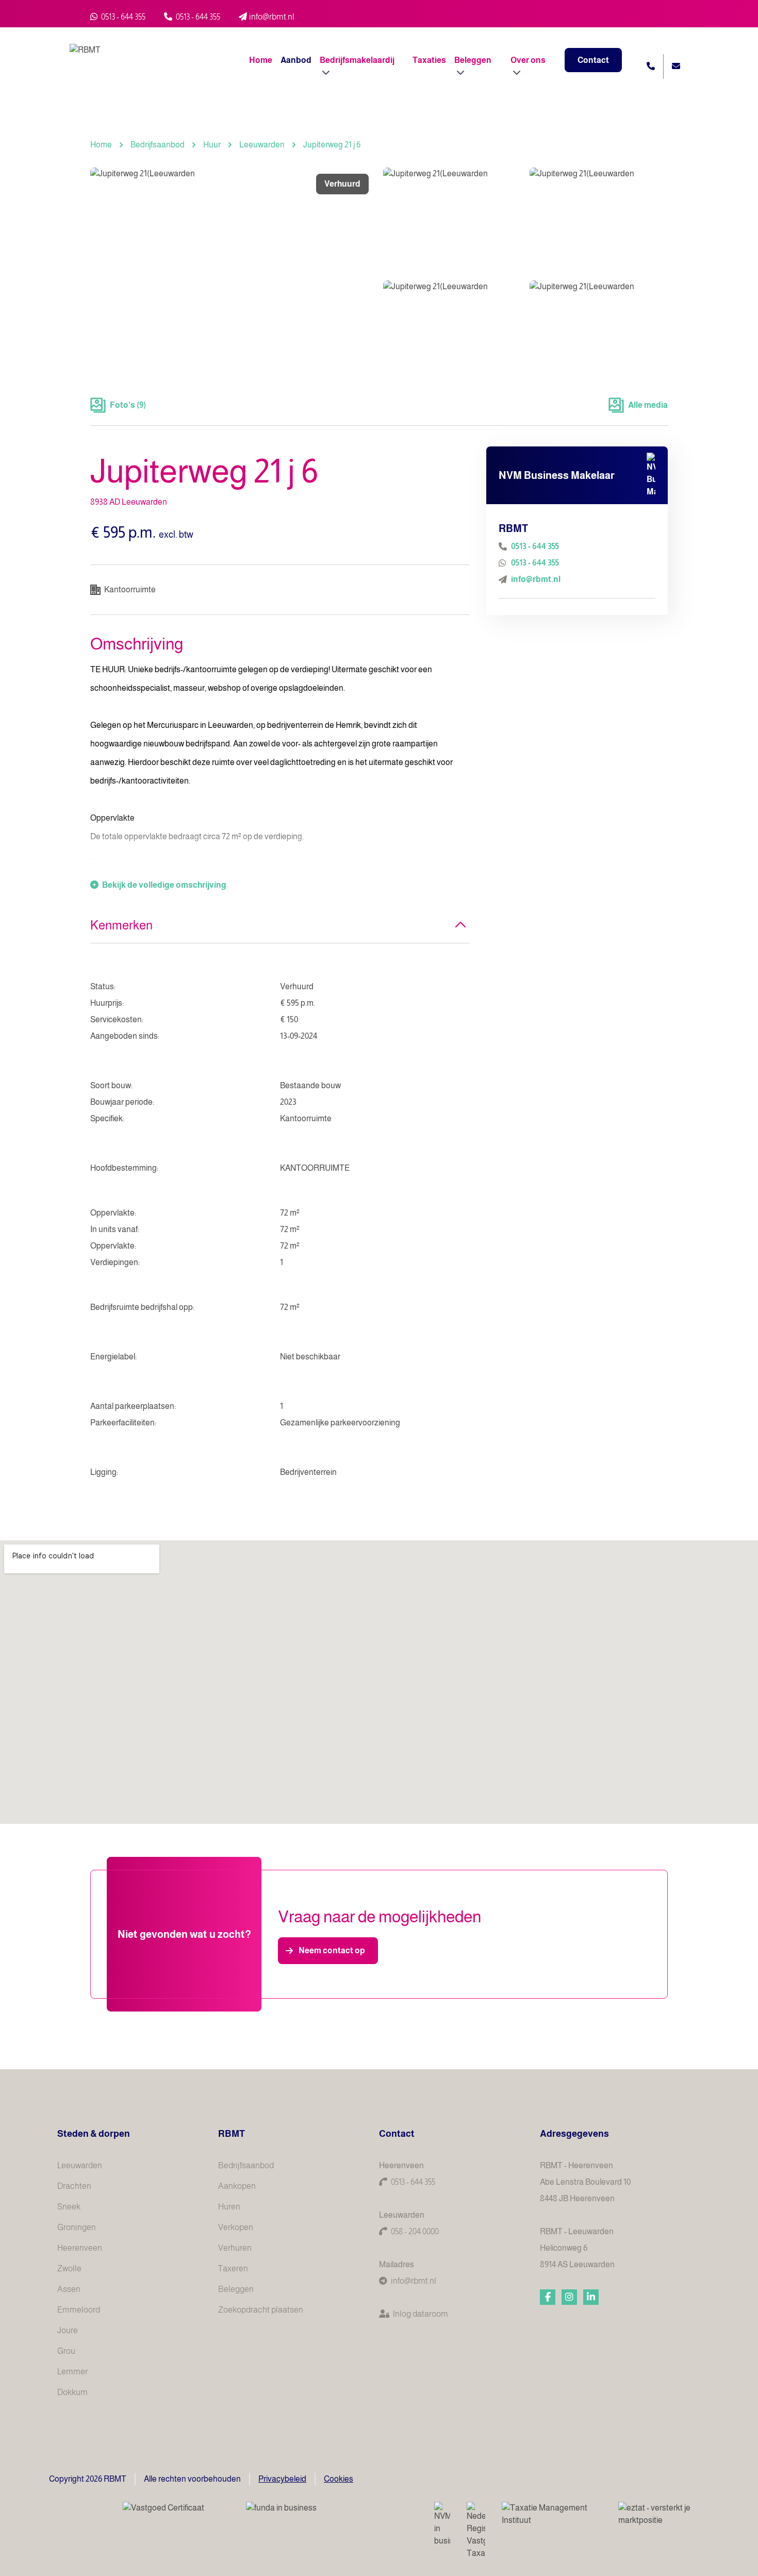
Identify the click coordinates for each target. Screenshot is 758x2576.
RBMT (232, 2134)
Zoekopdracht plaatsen (261, 2310)
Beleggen (236, 2289)
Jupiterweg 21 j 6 (332, 145)
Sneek (69, 2207)
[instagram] (569, 2297)
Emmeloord (79, 2310)
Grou (66, 2351)
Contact (593, 60)
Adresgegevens (574, 2134)
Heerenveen (80, 2248)
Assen (69, 2289)
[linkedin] (591, 2297)
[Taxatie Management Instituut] (552, 2514)
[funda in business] (332, 2515)
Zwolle (69, 2268)
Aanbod (296, 60)
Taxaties (429, 60)
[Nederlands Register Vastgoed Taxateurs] (476, 2531)
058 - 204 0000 (415, 2231)
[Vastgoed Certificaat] (176, 2515)
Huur (212, 145)
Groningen (77, 2227)
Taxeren (233, 2268)
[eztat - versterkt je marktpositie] (655, 2515)
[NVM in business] (442, 2524)
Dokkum (72, 2392)
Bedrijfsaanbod (158, 145)
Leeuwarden (262, 145)
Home (261, 60)
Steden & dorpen (94, 2134)
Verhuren (235, 2248)
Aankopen (237, 2186)
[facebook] (548, 2297)
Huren (229, 2207)
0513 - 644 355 (122, 17)
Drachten (74, 2186)
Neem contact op (332, 1950)
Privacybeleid (282, 2479)
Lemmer (72, 2372)
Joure (68, 2330)
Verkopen (236, 2227)
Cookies (339, 2479)
